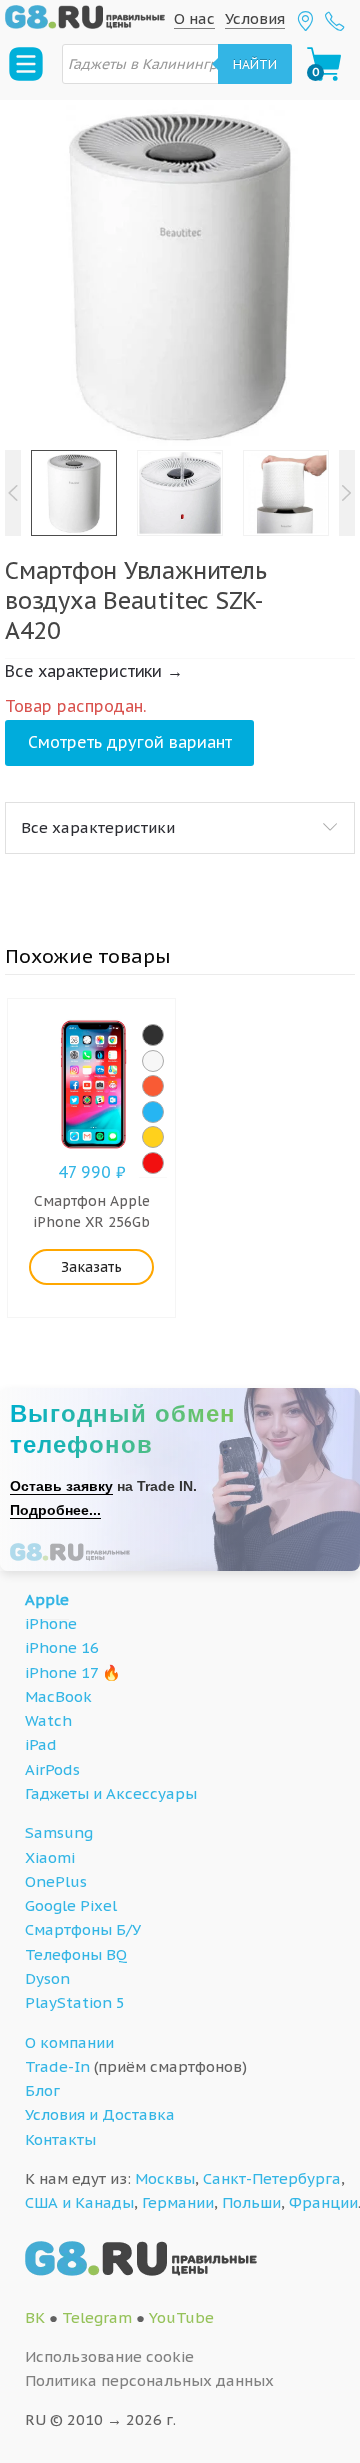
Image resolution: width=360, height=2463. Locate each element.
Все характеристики (98, 827)
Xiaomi (50, 1857)
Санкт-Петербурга (272, 2178)
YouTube (181, 2317)
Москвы (165, 2178)
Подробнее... (55, 1510)
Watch (48, 1720)
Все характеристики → (94, 671)
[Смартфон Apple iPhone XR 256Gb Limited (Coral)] (153, 1086)
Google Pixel (71, 1905)
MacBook (58, 1696)
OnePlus (56, 1881)
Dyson (47, 1978)
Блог (42, 2090)
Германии (178, 2202)
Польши (251, 2202)
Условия (255, 18)
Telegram (97, 2317)
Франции (323, 2202)
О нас (194, 18)
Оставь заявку (61, 1486)
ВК (35, 2317)
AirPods (52, 1769)
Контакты (60, 2139)
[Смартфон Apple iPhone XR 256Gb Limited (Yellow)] (153, 1137)
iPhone (51, 1623)
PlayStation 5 (75, 2002)
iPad (41, 1744)
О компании (69, 2042)
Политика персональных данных (149, 2380)
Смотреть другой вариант (130, 742)
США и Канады (79, 2202)
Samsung (59, 1832)
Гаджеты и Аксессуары (111, 1793)
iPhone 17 (61, 1672)
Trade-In (57, 2066)
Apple (47, 1599)
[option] (180, 275)
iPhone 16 (62, 1647)
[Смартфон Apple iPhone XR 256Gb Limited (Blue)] (153, 1112)
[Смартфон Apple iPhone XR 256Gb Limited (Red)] (153, 1163)
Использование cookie (109, 2356)
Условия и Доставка (100, 2114)
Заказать (91, 1267)
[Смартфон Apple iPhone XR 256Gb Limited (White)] (153, 1061)
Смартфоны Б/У (83, 1929)
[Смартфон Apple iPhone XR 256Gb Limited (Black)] (153, 1035)
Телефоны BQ (76, 1954)
